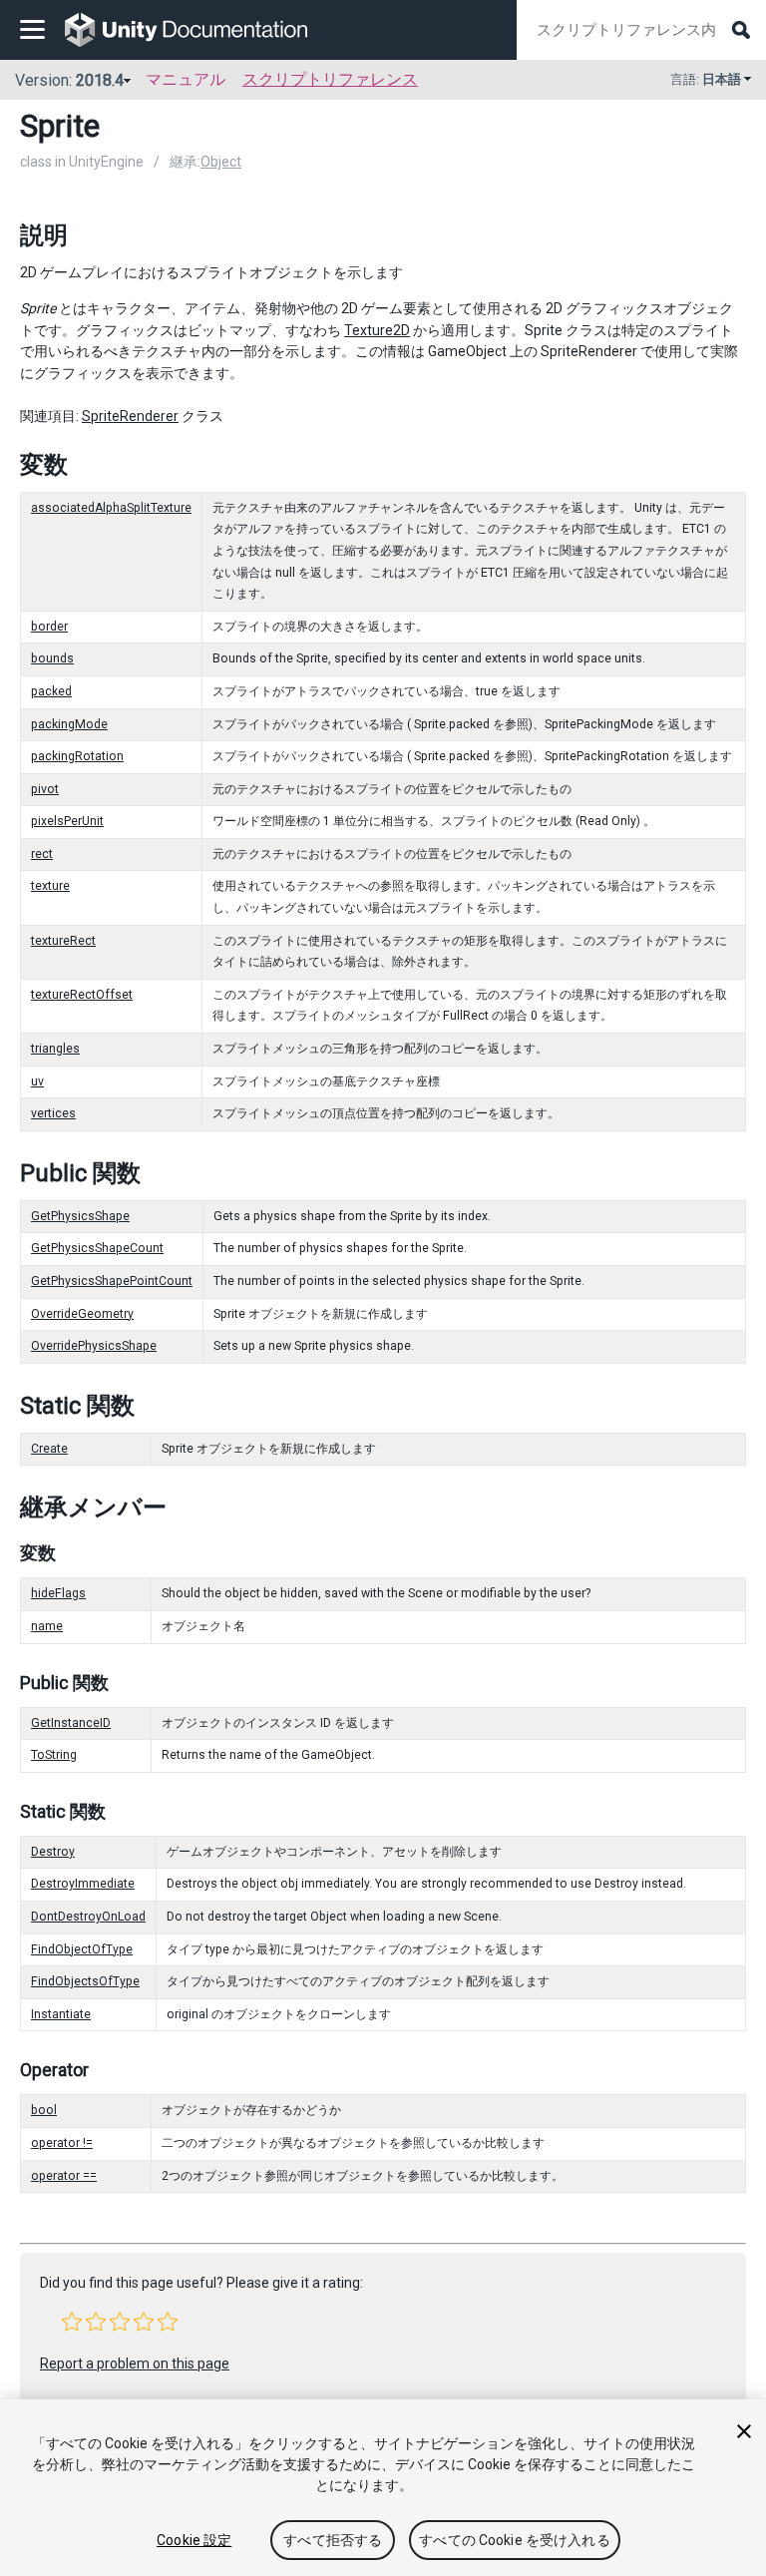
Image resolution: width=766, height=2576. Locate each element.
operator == (64, 2176)
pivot (45, 789)
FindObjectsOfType (85, 1981)
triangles (55, 1049)
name (47, 1626)
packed (51, 691)
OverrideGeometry (82, 1314)
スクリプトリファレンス (330, 79)
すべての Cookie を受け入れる (515, 2540)
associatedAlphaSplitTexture (111, 508)
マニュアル (186, 79)
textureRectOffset (82, 995)
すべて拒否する (333, 2540)
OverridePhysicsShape (94, 1346)
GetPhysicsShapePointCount (112, 1281)
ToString (54, 1755)
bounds (52, 658)
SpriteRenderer (130, 416)
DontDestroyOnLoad (88, 1917)
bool (44, 2110)
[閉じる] (744, 2431)
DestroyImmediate (83, 1884)
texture (50, 886)
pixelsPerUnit (67, 821)
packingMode (69, 724)
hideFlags (58, 1593)
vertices (53, 1113)
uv (37, 1081)
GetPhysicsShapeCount (97, 1248)
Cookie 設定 (194, 2540)
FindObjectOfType (82, 1949)
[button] (72, 2322)
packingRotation (77, 756)
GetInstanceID (71, 1723)
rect (42, 854)
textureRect (63, 941)
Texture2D (377, 330)
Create (49, 1449)
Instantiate (61, 2014)
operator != (62, 2143)
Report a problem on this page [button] (135, 2363)
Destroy (53, 1852)
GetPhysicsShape (80, 1216)
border (49, 627)
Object (221, 162)
